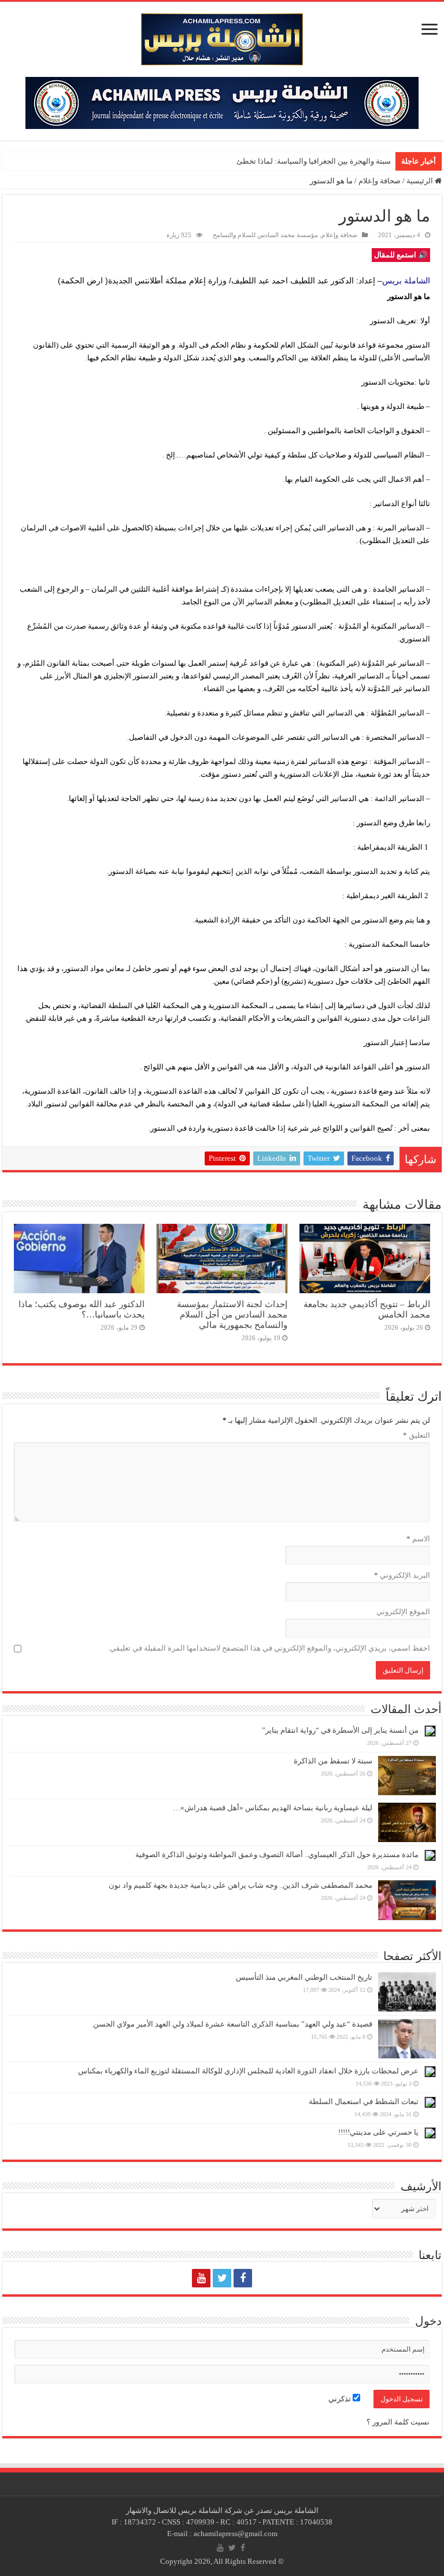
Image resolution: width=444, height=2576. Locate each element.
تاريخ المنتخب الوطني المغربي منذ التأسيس (304, 1977)
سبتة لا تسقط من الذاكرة (333, 1761)
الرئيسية (421, 181)
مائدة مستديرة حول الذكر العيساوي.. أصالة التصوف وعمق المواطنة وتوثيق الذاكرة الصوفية (277, 1855)
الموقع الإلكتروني (403, 1612)
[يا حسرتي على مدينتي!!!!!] (430, 2133)
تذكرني (341, 2399)
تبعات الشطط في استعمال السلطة (364, 2101)
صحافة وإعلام (380, 181)
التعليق (417, 1435)
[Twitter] (222, 2278)
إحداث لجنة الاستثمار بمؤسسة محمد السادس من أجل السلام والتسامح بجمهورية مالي (232, 1314)
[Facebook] (243, 2278)
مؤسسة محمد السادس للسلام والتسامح (265, 235)
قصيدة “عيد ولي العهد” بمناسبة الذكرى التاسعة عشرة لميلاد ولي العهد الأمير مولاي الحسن (233, 2024)
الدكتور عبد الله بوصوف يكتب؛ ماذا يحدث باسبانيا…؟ (82, 1309)
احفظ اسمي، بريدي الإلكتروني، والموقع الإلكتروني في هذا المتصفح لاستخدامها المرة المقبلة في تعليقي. (269, 1648)
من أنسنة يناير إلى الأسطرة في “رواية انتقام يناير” (340, 1730)
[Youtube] (201, 2278)
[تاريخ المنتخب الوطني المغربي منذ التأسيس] (407, 1992)
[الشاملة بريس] (222, 37)
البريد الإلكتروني (402, 1575)
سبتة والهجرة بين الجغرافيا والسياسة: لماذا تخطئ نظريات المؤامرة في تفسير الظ (263, 161)
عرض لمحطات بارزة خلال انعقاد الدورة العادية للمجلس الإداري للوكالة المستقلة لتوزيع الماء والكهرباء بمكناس (248, 2071)
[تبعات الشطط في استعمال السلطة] (430, 2102)
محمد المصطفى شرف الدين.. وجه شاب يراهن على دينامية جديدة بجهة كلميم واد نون (240, 1885)
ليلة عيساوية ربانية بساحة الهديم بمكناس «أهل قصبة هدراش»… (273, 1808)
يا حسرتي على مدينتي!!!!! (378, 2132)
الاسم (418, 1539)
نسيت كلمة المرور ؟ (398, 2422)
